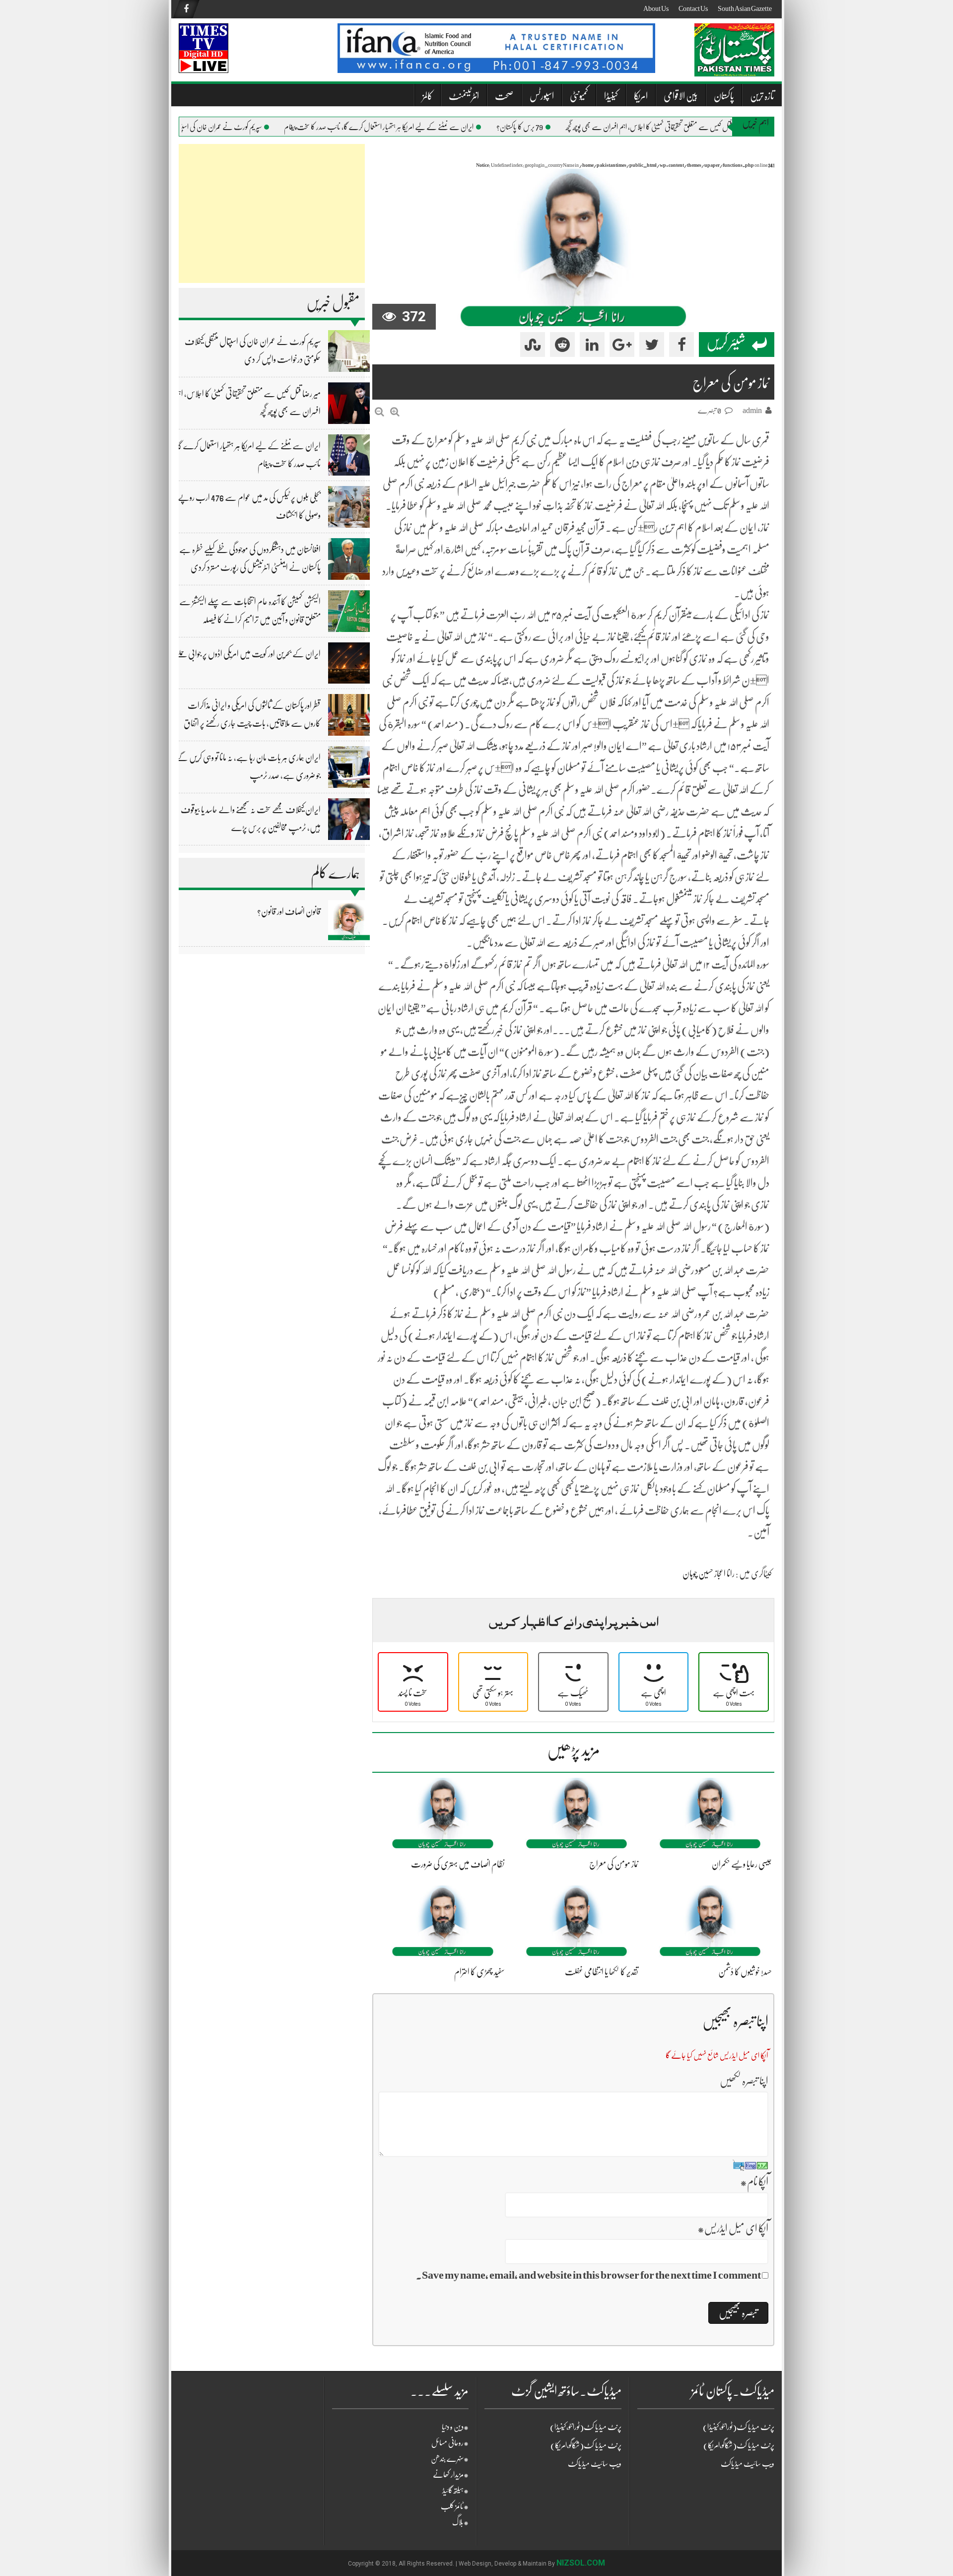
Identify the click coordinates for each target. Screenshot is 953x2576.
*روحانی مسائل (450, 2443)
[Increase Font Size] (395, 412)
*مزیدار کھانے (451, 2475)
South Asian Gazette (745, 8)
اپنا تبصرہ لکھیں (744, 2081)
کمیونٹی (579, 96)
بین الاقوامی (681, 96)
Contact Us (693, 8)
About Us (656, 8)
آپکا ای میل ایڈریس (733, 2228)
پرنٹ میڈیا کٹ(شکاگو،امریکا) (586, 2445)
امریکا (641, 96)
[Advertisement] (272, 213)
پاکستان (724, 96)
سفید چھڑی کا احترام (479, 1972)
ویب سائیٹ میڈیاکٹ (595, 2464)
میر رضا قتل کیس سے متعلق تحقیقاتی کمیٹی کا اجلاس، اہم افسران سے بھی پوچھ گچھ (681, 127)
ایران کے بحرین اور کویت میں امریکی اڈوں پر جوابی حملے (248, 654)
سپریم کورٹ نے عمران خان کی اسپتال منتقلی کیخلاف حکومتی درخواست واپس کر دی (190, 127)
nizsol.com (581, 2563)
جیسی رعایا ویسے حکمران (742, 1864)
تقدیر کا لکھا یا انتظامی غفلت (602, 1972)
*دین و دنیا (455, 2427)
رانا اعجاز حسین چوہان (709, 1574)
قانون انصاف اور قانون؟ (289, 911)
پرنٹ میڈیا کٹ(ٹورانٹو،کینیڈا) (586, 2427)
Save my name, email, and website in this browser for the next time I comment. (588, 2275)
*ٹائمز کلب (455, 2506)
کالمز (428, 96)
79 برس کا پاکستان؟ (544, 127)
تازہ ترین (762, 96)
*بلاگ (460, 2522)
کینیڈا (611, 96)
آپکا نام (754, 2182)
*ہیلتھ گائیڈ (455, 2491)
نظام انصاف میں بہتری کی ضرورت (458, 1864)
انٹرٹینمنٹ (464, 96)
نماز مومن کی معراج (614, 1864)
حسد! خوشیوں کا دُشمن (745, 1972)
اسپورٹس (542, 96)
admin (752, 411)
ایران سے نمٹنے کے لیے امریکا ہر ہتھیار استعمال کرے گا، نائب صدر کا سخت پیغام (403, 127)
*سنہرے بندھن (450, 2459)
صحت (504, 96)
